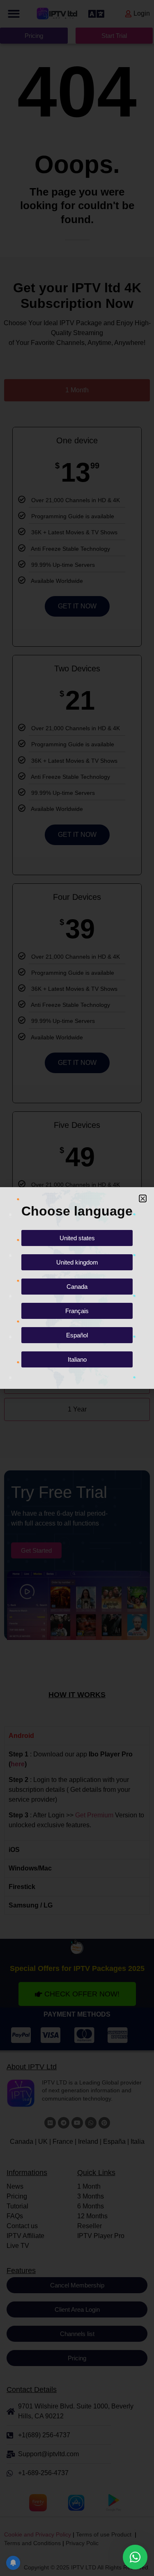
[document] (77, 1288)
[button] (143, 1198)
